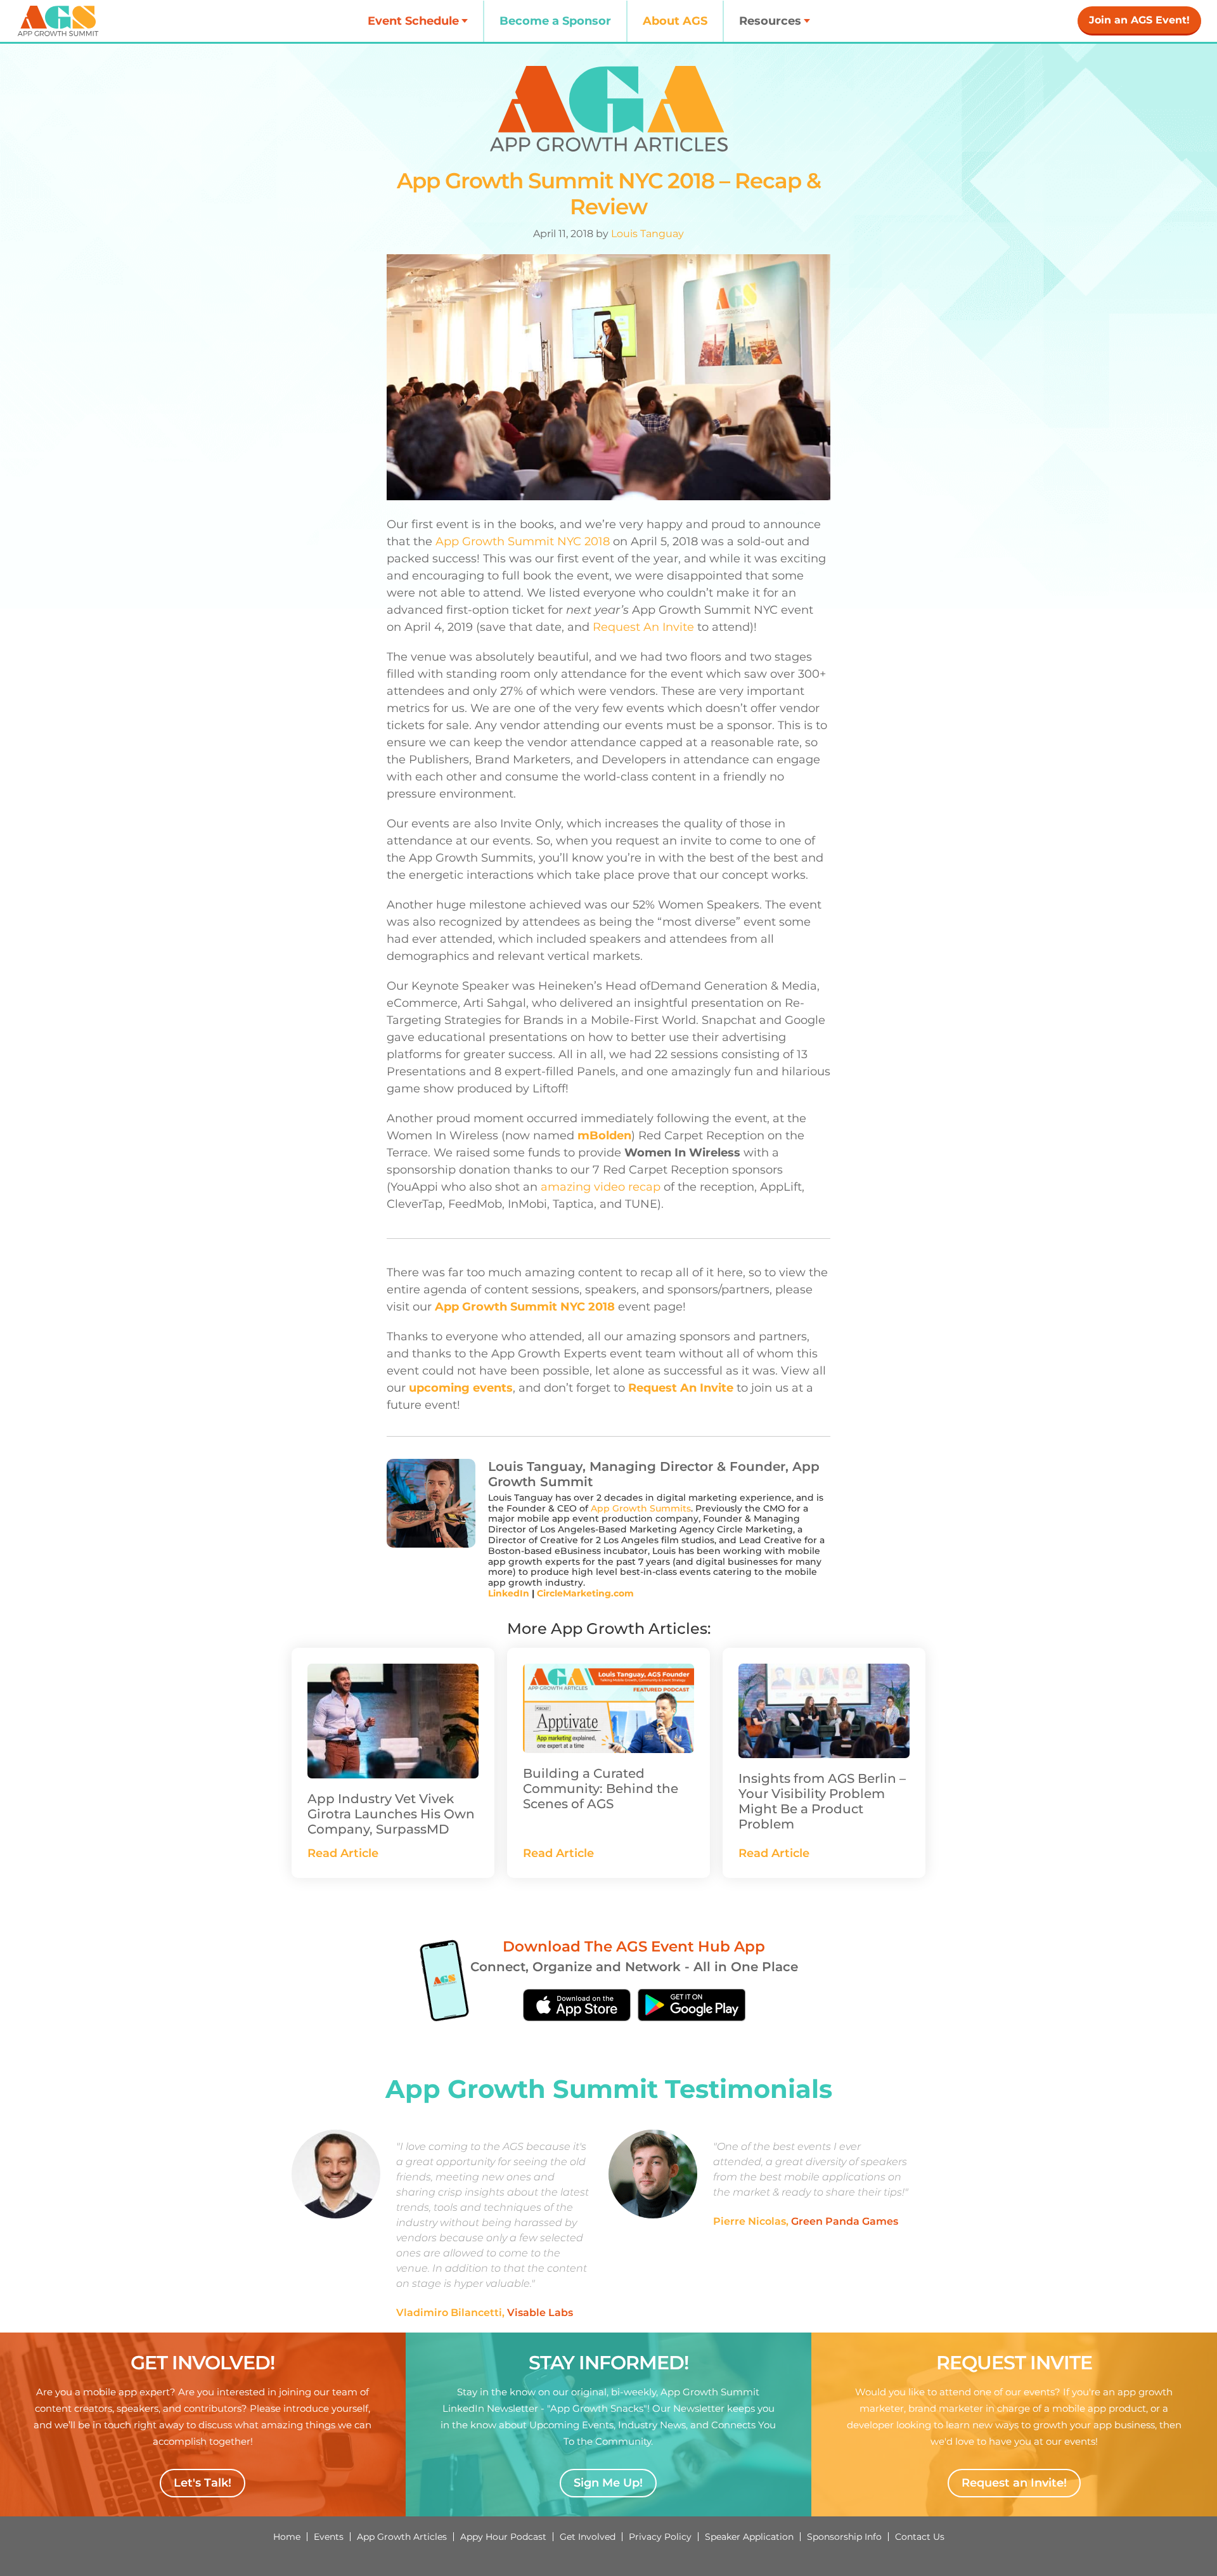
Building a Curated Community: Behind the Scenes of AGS (601, 1789)
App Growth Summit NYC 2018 (523, 541)
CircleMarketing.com (585, 1593)
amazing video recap (601, 1187)
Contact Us (920, 2537)
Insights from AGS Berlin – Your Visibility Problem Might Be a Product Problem (822, 1801)
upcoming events (461, 1388)
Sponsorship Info (844, 2537)
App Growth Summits (641, 1508)
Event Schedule (413, 21)
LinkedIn (509, 1593)
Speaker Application (749, 2537)
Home (287, 2537)
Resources (770, 21)
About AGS (675, 21)
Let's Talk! (203, 2483)
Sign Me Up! (608, 2483)
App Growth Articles (402, 2537)
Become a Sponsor (555, 21)
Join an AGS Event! (1139, 20)
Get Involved (588, 2537)
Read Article (343, 1853)
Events (329, 2537)
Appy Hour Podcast (503, 2537)
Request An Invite (643, 627)
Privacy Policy (660, 2537)
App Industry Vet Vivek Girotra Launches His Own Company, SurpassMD (391, 1814)
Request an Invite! (1014, 2483)
